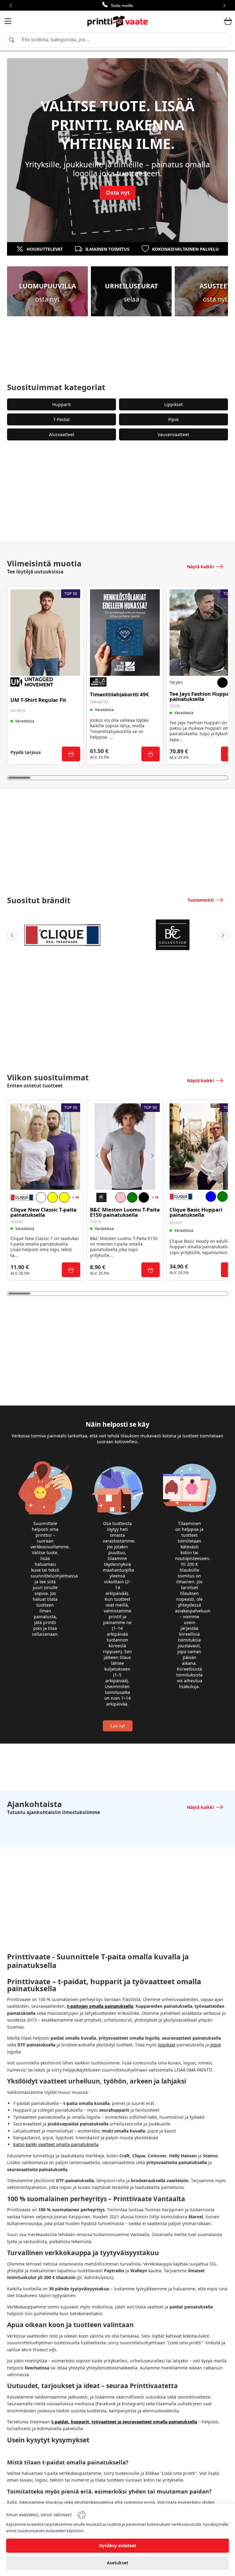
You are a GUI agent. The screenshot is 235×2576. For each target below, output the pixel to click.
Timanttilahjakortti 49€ (119, 695)
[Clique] (62, 935)
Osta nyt (118, 193)
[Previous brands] (12, 935)
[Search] (117, 40)
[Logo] (117, 21)
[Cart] (228, 21)
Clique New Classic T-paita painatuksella (43, 1212)
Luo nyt (118, 1726)
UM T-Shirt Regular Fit (38, 700)
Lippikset (173, 404)
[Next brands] (223, 935)
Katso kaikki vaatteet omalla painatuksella (56, 2144)
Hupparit (62, 404)
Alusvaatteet (62, 434)
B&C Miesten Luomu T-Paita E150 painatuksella (125, 1212)
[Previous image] (98, 640)
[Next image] (152, 640)
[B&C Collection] (173, 935)
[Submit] (71, 754)
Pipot (173, 419)
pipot (216, 2045)
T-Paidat (62, 419)
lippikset (167, 2045)
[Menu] (8, 22)
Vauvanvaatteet (173, 434)
